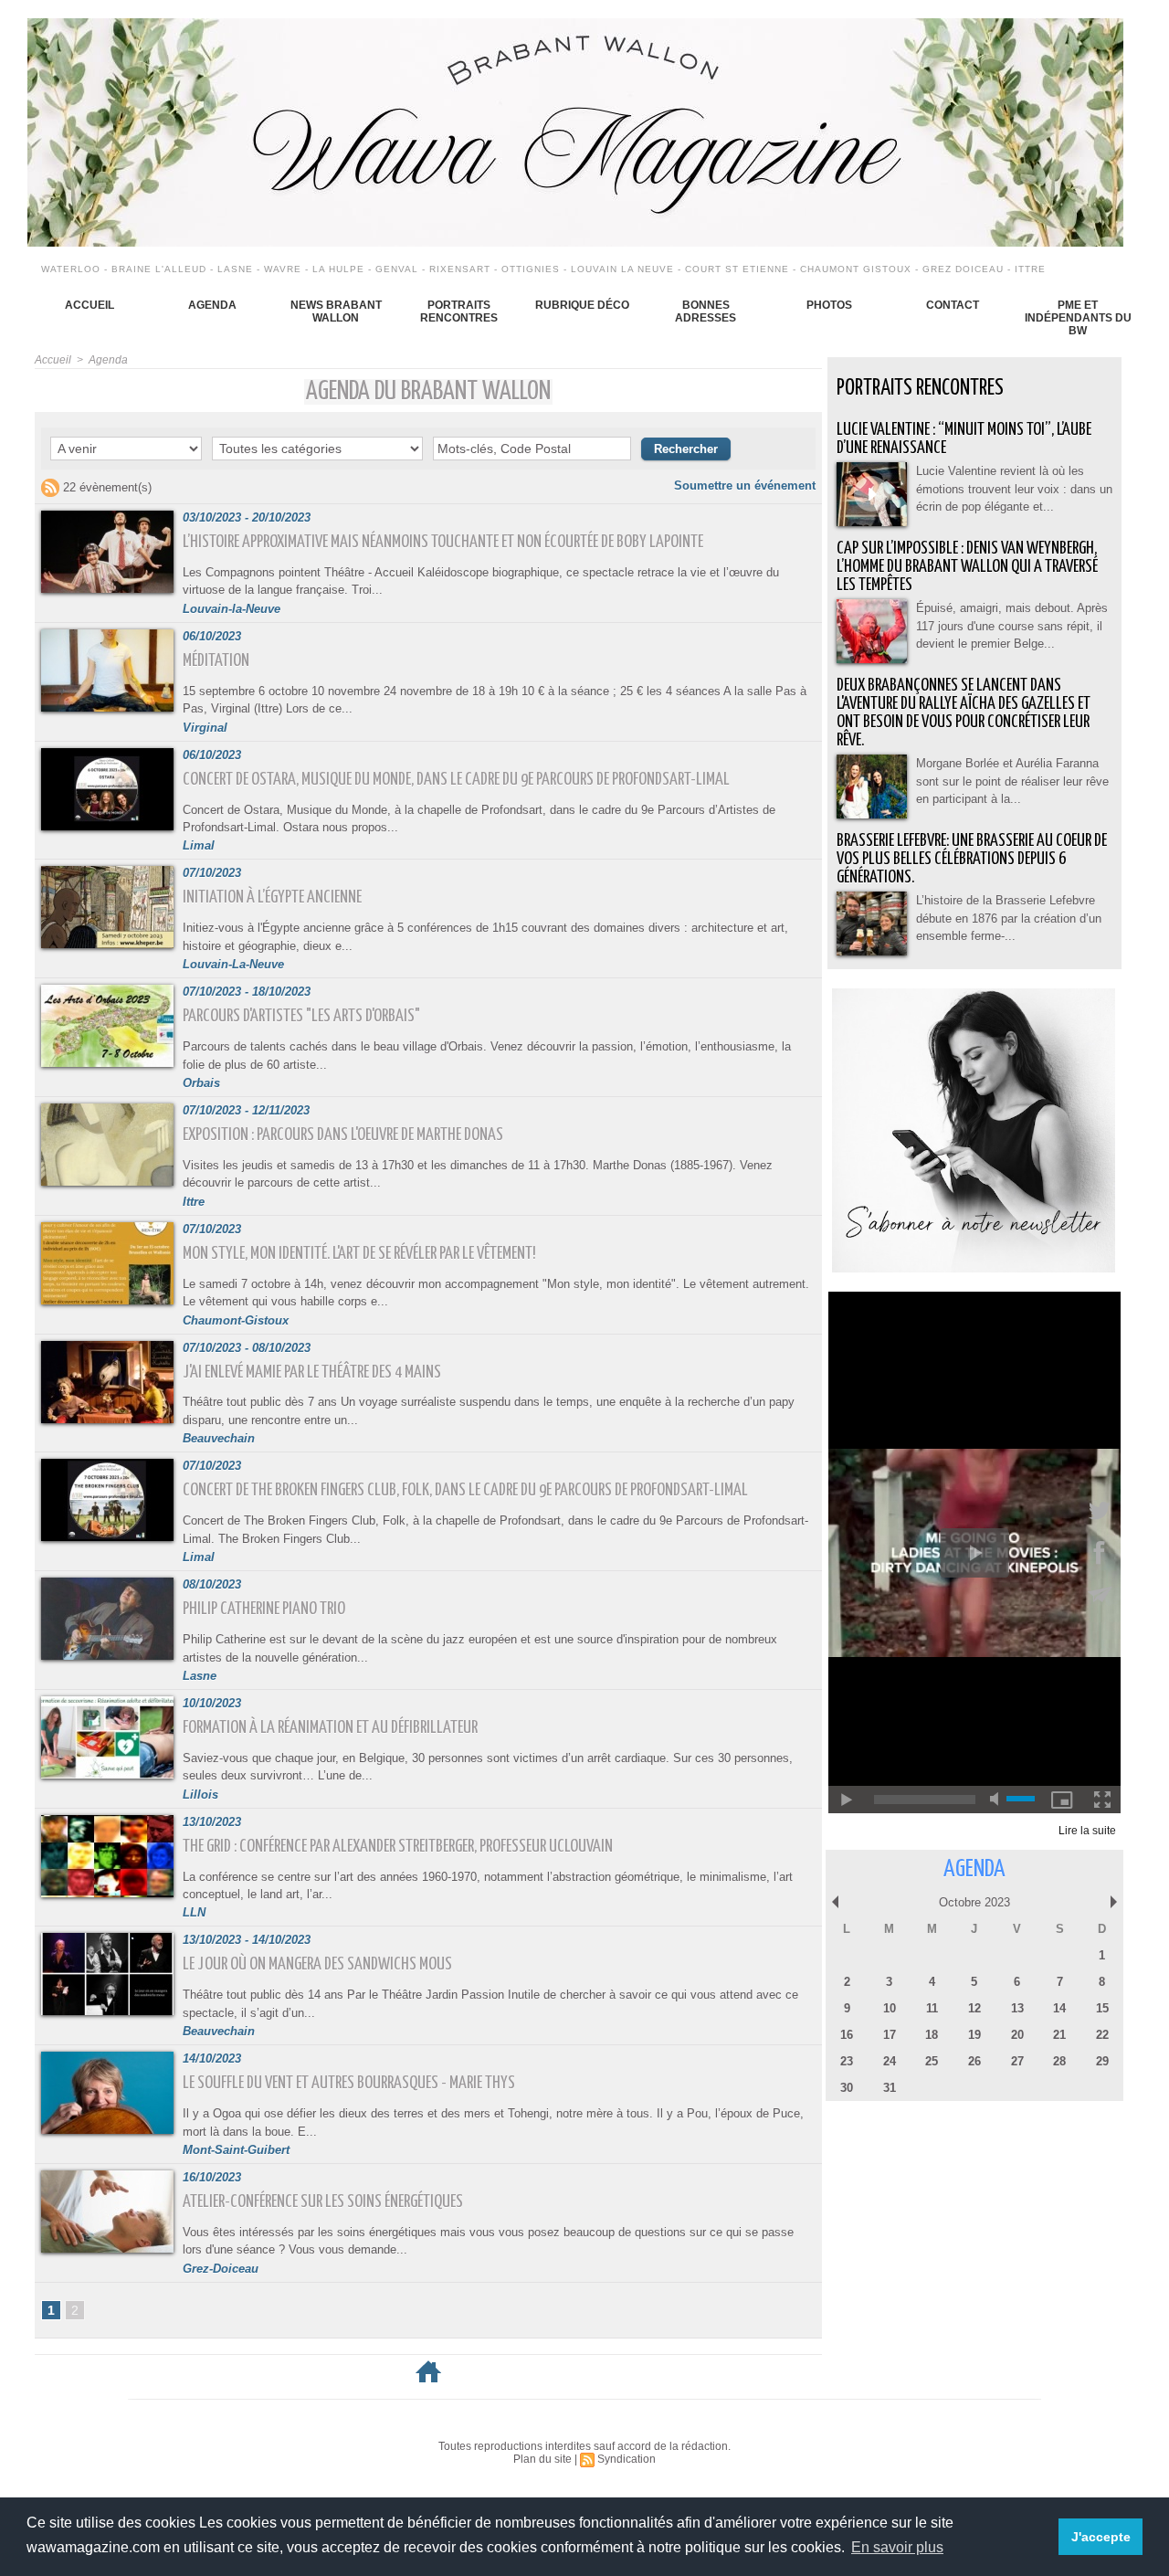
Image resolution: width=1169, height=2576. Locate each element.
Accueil (90, 305)
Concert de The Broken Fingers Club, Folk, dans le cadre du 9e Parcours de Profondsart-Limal (465, 1490)
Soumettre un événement (745, 486)
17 (890, 2035)
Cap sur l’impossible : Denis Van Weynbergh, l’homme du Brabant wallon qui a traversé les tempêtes (967, 567)
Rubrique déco (582, 305)
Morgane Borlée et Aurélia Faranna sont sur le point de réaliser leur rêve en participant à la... (1012, 781)
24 (890, 2061)
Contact (953, 305)
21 (1059, 2035)
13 (1017, 2008)
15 (1102, 2008)
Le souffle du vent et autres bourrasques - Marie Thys (349, 2083)
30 (847, 2088)
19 (974, 2035)
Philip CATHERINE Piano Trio (264, 1609)
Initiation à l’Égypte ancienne (272, 897)
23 (847, 2061)
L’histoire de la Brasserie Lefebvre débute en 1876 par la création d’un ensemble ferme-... (1009, 918)
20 (1017, 2035)
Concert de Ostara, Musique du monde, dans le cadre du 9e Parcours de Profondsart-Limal (456, 780)
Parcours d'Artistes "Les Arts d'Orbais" (301, 1016)
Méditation (216, 661)
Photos (829, 305)
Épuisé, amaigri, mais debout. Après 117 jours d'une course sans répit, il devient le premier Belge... (1012, 626)
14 (1059, 2008)
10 (890, 2008)
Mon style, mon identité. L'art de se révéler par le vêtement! (359, 1254)
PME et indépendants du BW (1078, 318)
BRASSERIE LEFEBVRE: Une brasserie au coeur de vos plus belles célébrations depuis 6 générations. (972, 859)
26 (974, 2061)
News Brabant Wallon (336, 311)
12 (974, 2008)
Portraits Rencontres (459, 311)
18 (932, 2035)
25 (932, 2061)
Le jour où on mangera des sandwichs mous (317, 1964)
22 (1102, 2035)
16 (847, 2035)
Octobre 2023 (974, 1902)
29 (1102, 2061)
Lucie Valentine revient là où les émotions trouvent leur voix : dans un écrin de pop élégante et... (1014, 489)
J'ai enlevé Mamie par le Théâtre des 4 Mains (312, 1372)
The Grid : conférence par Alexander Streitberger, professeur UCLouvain (398, 1847)
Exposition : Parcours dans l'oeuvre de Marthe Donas (343, 1135)
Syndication (627, 2459)
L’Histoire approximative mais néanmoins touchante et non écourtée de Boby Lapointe (443, 542)
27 (1017, 2061)
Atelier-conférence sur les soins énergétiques (323, 2202)
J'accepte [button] (1101, 2537)
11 (932, 2008)
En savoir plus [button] (897, 2547)
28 (1059, 2061)
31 (890, 2088)
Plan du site (542, 2459)
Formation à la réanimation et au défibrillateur (330, 1728)
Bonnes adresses (706, 311)
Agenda (212, 305)
